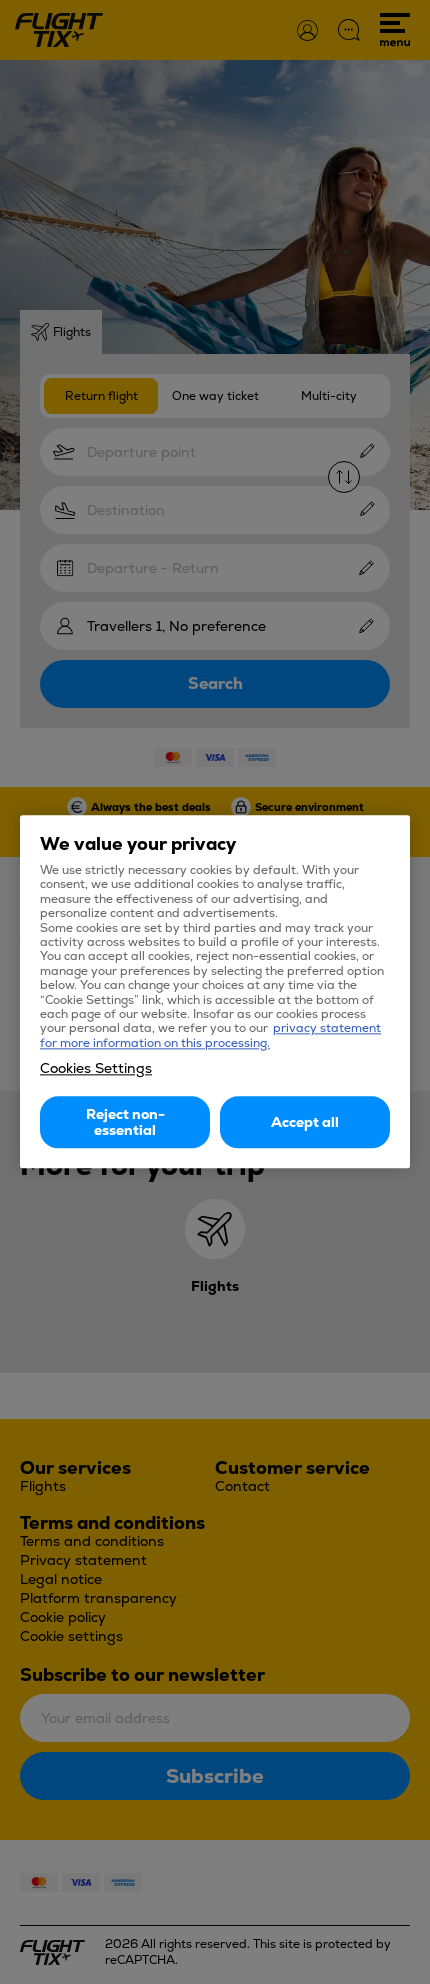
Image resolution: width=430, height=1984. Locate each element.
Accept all (305, 1123)
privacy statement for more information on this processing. (210, 1036)
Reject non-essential (125, 1123)
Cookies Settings (96, 1069)
